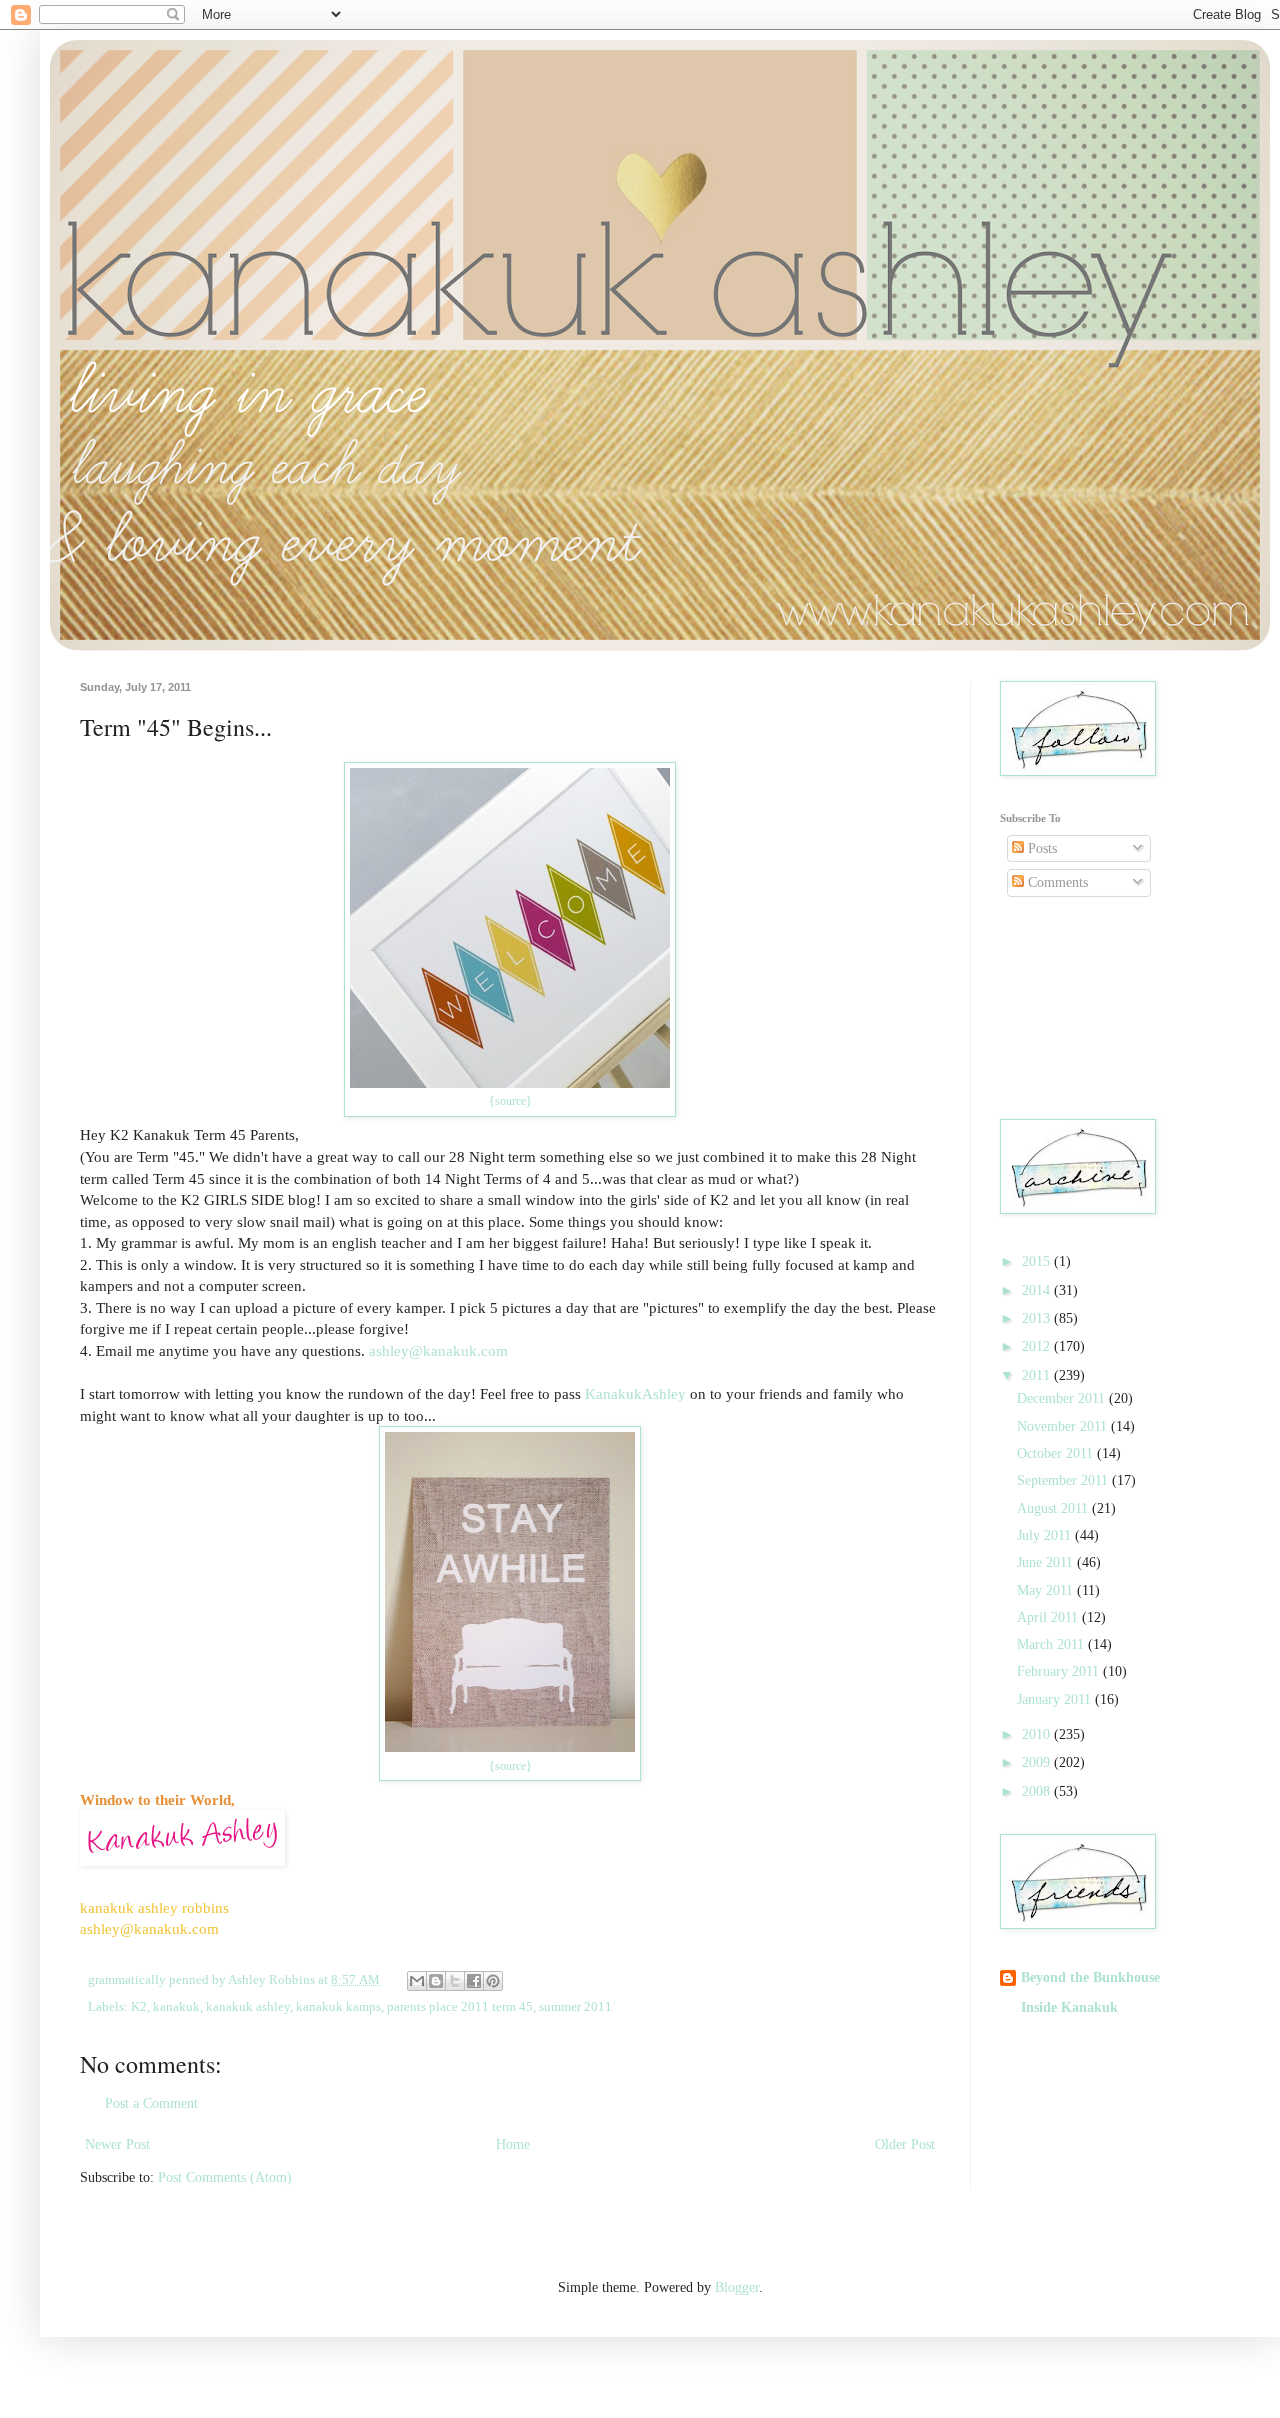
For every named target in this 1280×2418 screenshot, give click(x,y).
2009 (1038, 1762)
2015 (1038, 1261)
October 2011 (1057, 1453)
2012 (1038, 1346)
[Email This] (417, 1981)
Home (513, 2144)
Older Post (905, 2144)
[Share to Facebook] (474, 1981)
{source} (510, 1101)
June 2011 (1047, 1562)
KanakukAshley (635, 1393)
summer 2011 (575, 2007)
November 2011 (1064, 1426)
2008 (1038, 1791)
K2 (139, 2007)
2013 (1038, 1318)
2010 (1038, 1734)
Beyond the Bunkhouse (1090, 1977)
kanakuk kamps (338, 2007)
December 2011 (1063, 1398)
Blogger (737, 2287)
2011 (1038, 1375)
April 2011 (1049, 1617)
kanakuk (176, 2007)
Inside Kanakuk (1069, 2007)
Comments (1056, 882)
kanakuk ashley (248, 2007)
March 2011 (1052, 1644)
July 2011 (1046, 1535)
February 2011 (1060, 1671)
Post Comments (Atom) (225, 2177)
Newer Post (117, 2144)
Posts (1040, 848)
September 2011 (1064, 1480)
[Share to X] (455, 1981)
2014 (1038, 1290)
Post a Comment (151, 2103)
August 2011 (1054, 1508)
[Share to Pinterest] (493, 1981)
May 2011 (1047, 1590)
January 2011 (1056, 1699)
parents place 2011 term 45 (460, 2007)
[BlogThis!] (436, 1981)
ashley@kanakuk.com (438, 1350)
